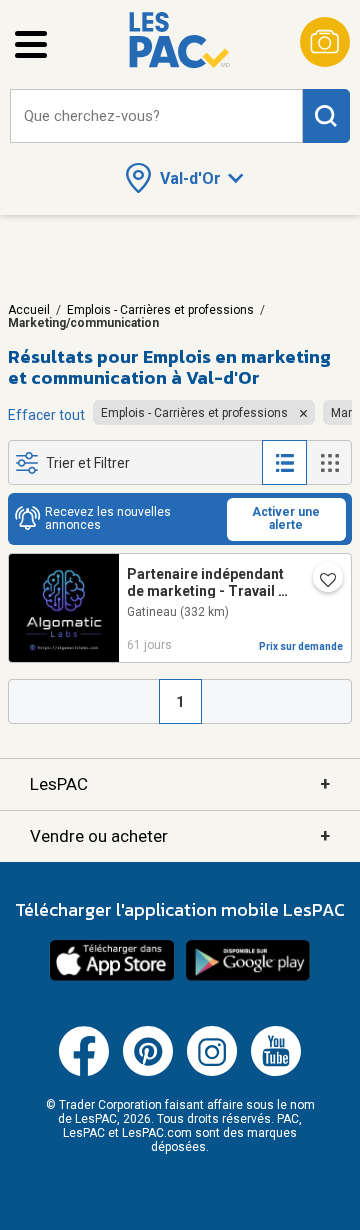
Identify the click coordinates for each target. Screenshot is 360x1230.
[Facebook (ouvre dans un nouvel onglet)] (84, 1072)
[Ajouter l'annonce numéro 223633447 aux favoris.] (320, 581)
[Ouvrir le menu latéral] (31, 44)
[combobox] (156, 116)
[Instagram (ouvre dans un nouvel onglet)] (212, 1072)
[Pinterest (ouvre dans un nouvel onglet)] (148, 1072)
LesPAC (180, 783)
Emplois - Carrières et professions (160, 310)
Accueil (29, 310)
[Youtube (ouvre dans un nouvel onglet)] (276, 1072)
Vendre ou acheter (180, 835)
